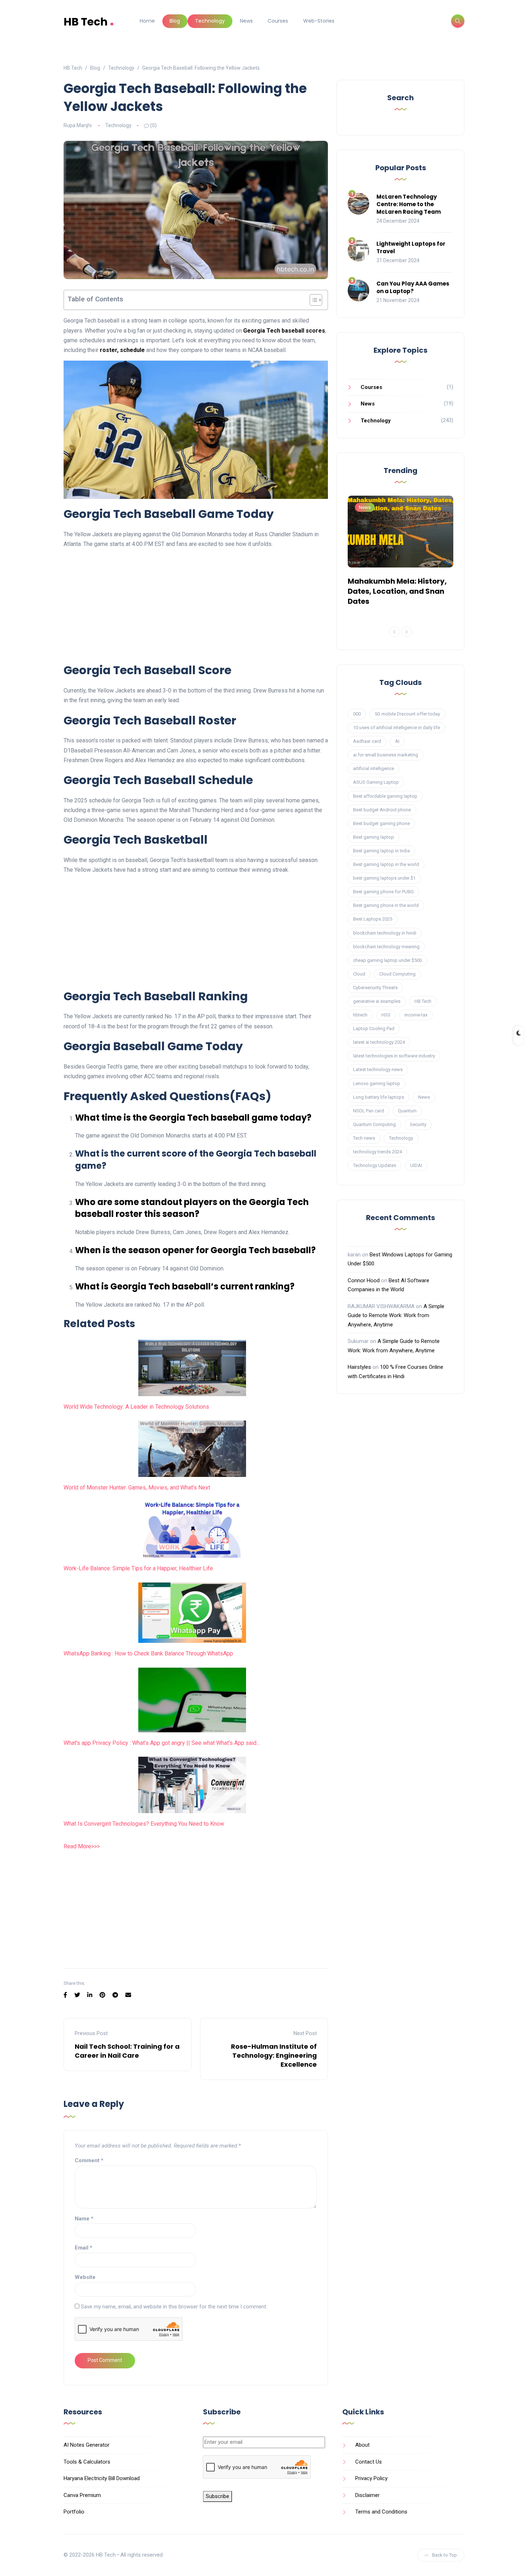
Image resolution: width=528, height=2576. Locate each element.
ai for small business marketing (386, 755)
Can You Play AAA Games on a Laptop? (413, 287)
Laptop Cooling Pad (374, 1028)
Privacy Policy (371, 2478)
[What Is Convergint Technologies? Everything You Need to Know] (192, 1785)
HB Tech (89, 21)
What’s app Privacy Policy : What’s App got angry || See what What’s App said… (162, 1743)
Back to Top (444, 2555)
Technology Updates (375, 1165)
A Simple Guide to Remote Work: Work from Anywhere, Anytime (396, 1315)
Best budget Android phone (382, 810)
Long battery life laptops (379, 1097)
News (246, 21)
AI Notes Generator (87, 2445)
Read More (77, 1846)
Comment (89, 2160)
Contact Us (369, 2462)
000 (357, 714)
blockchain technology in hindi (385, 933)
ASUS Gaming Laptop (376, 782)
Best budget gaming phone (381, 823)
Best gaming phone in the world (386, 905)
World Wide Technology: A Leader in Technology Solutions (136, 1407)
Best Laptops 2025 (373, 919)
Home (147, 21)
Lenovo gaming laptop (377, 1083)
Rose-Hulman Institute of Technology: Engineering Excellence (274, 2055)
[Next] (407, 632)
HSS (386, 1015)
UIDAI (416, 1165)
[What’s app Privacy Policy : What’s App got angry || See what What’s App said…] (192, 1700)
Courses (278, 21)
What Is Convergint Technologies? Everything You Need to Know (144, 1824)
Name (84, 2219)
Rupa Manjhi (78, 125)
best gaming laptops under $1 (384, 878)
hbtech (360, 1015)
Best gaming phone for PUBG (383, 892)
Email (84, 2248)
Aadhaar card (367, 741)
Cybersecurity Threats (375, 988)
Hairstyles (359, 1367)
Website (85, 2277)
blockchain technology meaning (386, 947)
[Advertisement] (196, 605)
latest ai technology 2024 (379, 1042)
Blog (175, 21)
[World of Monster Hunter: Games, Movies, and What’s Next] (192, 1449)
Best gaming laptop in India (381, 851)
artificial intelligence (374, 768)
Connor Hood (364, 1280)
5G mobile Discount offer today (407, 714)
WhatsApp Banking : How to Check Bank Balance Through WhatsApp (148, 1653)
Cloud (359, 974)
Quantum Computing (374, 1124)
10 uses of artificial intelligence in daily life (397, 728)
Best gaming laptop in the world (386, 864)
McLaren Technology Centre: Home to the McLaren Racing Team (409, 204)
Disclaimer (367, 2495)
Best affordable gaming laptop (385, 796)
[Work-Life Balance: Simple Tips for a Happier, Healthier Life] (192, 1530)
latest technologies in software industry (394, 1056)
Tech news (364, 1138)
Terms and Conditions (381, 2512)
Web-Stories (319, 21)
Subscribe (217, 2496)
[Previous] (394, 632)
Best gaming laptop (374, 837)
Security (418, 1124)
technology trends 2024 (378, 1152)
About (362, 2445)
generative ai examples (377, 1001)
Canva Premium (82, 2495)
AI (397, 741)
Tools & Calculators (87, 2462)
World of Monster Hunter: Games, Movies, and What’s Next (137, 1488)
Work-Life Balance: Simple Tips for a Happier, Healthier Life (138, 1568)
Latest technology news (378, 1069)
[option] (400, 552)
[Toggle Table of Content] (312, 300)
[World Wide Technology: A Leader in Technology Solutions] (192, 1368)
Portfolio (74, 2512)
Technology (210, 21)
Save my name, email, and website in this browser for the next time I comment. (174, 2307)
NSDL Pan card (369, 1111)
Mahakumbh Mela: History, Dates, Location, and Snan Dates (397, 591)
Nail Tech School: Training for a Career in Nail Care (127, 2051)
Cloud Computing (397, 974)
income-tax (416, 1015)
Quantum (407, 1111)
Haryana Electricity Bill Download (102, 2478)
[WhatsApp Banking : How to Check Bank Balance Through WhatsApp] (192, 1613)
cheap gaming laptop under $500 (387, 960)
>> (94, 1846)
